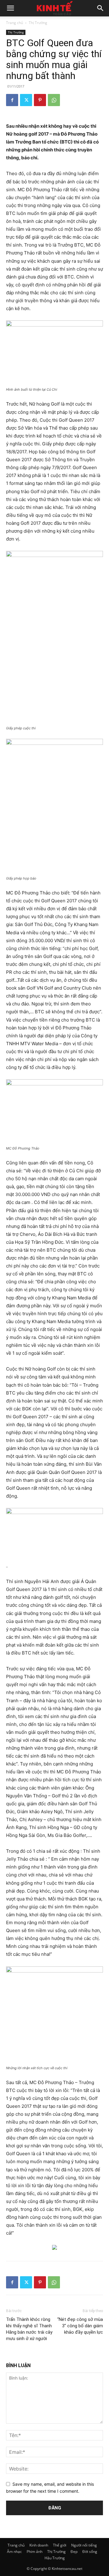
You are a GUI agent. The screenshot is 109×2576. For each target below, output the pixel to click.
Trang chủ (15, 23)
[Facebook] (12, 100)
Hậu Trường (55, 2558)
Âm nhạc (14, 2552)
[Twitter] (26, 100)
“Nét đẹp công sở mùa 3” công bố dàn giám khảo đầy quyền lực (80, 2326)
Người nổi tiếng (84, 2545)
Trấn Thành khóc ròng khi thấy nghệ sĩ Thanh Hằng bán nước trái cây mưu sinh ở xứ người (29, 2329)
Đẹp (74, 2552)
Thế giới (60, 2545)
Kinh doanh (39, 2545)
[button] (10, 8)
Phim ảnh (35, 2552)
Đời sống (90, 2552)
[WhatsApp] (54, 100)
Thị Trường (38, 23)
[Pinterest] (40, 100)
